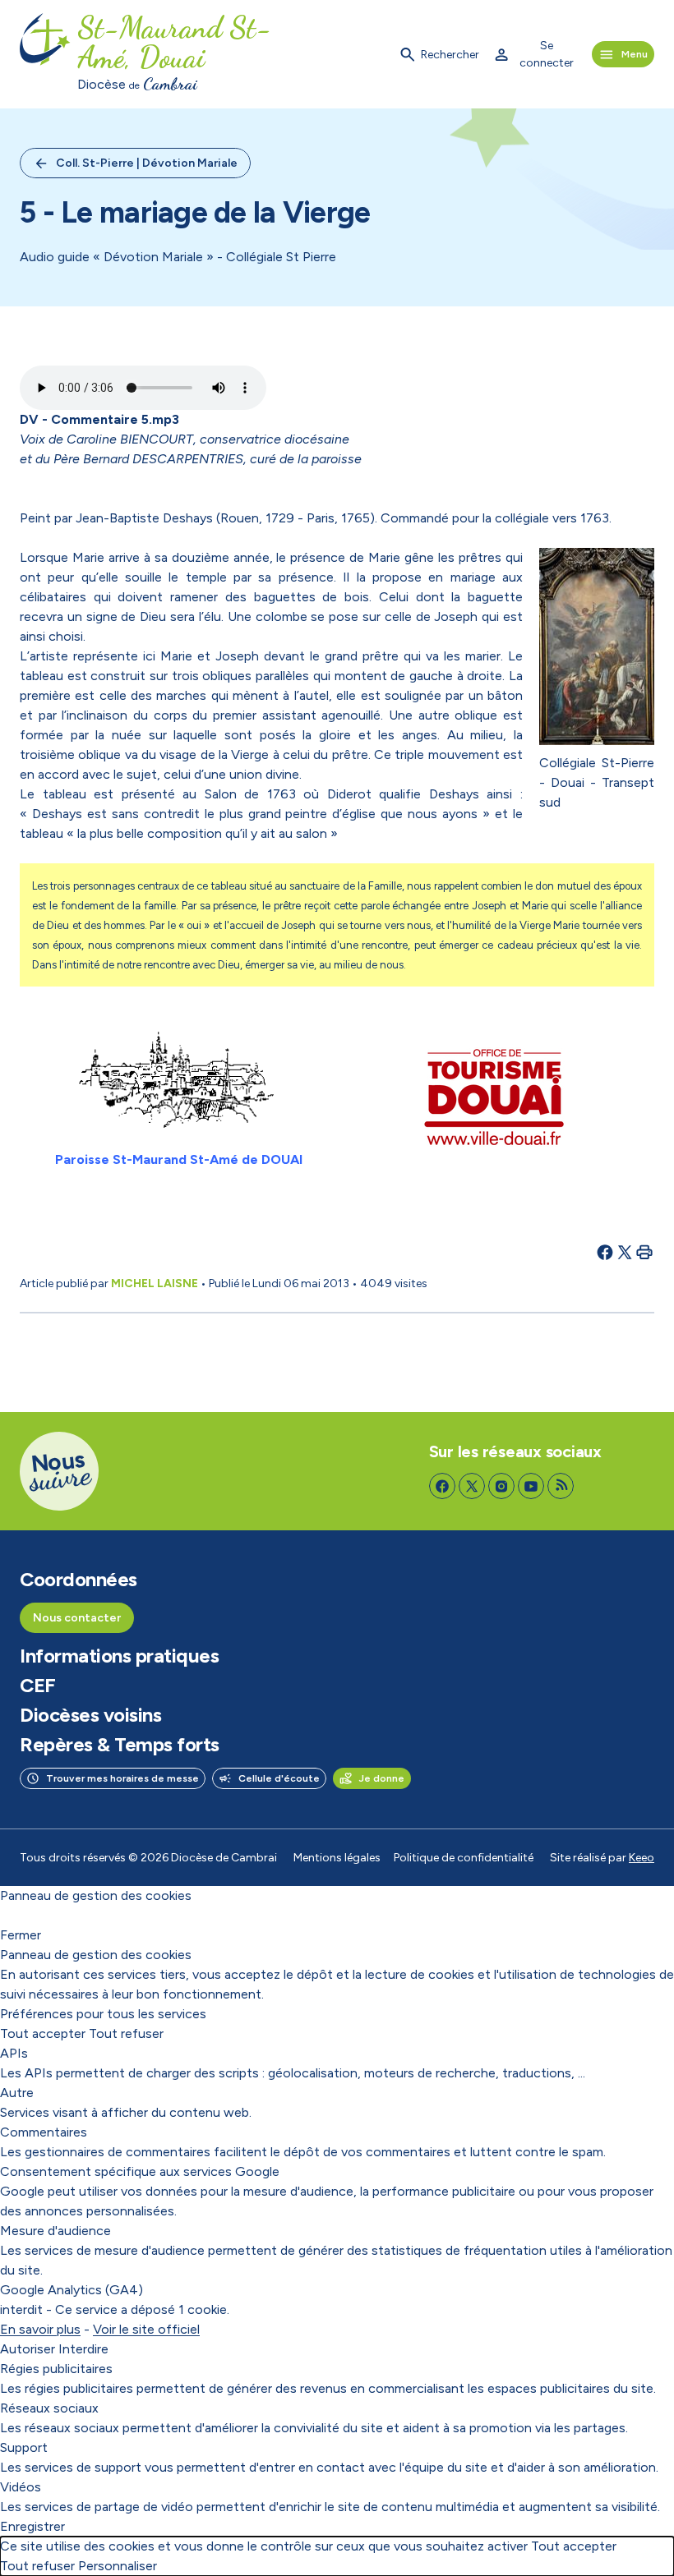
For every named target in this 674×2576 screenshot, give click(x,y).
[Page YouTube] (531, 1486)
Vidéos (21, 2487)
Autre (17, 2093)
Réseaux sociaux (49, 2408)
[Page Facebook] (442, 1486)
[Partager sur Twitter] (625, 1252)
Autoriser (28, 2349)
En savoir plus (40, 2329)
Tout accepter (43, 2033)
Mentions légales (337, 1858)
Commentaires (44, 2132)
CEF (38, 1686)
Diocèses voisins (90, 1715)
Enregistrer (32, 2526)
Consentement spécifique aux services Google (140, 2171)
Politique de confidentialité (464, 1858)
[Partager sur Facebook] (605, 1252)
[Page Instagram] (501, 1486)
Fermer (21, 1935)
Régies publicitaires (56, 2369)
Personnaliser (118, 2566)
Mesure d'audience (55, 2231)
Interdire (83, 2349)
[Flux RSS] (561, 1486)
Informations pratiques (119, 1656)
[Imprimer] (644, 1252)
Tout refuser (126, 2033)
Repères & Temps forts (120, 1745)
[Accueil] (45, 54)
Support (24, 2447)
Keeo (642, 1858)
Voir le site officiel (146, 2329)
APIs (14, 2053)
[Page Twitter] (472, 1486)
